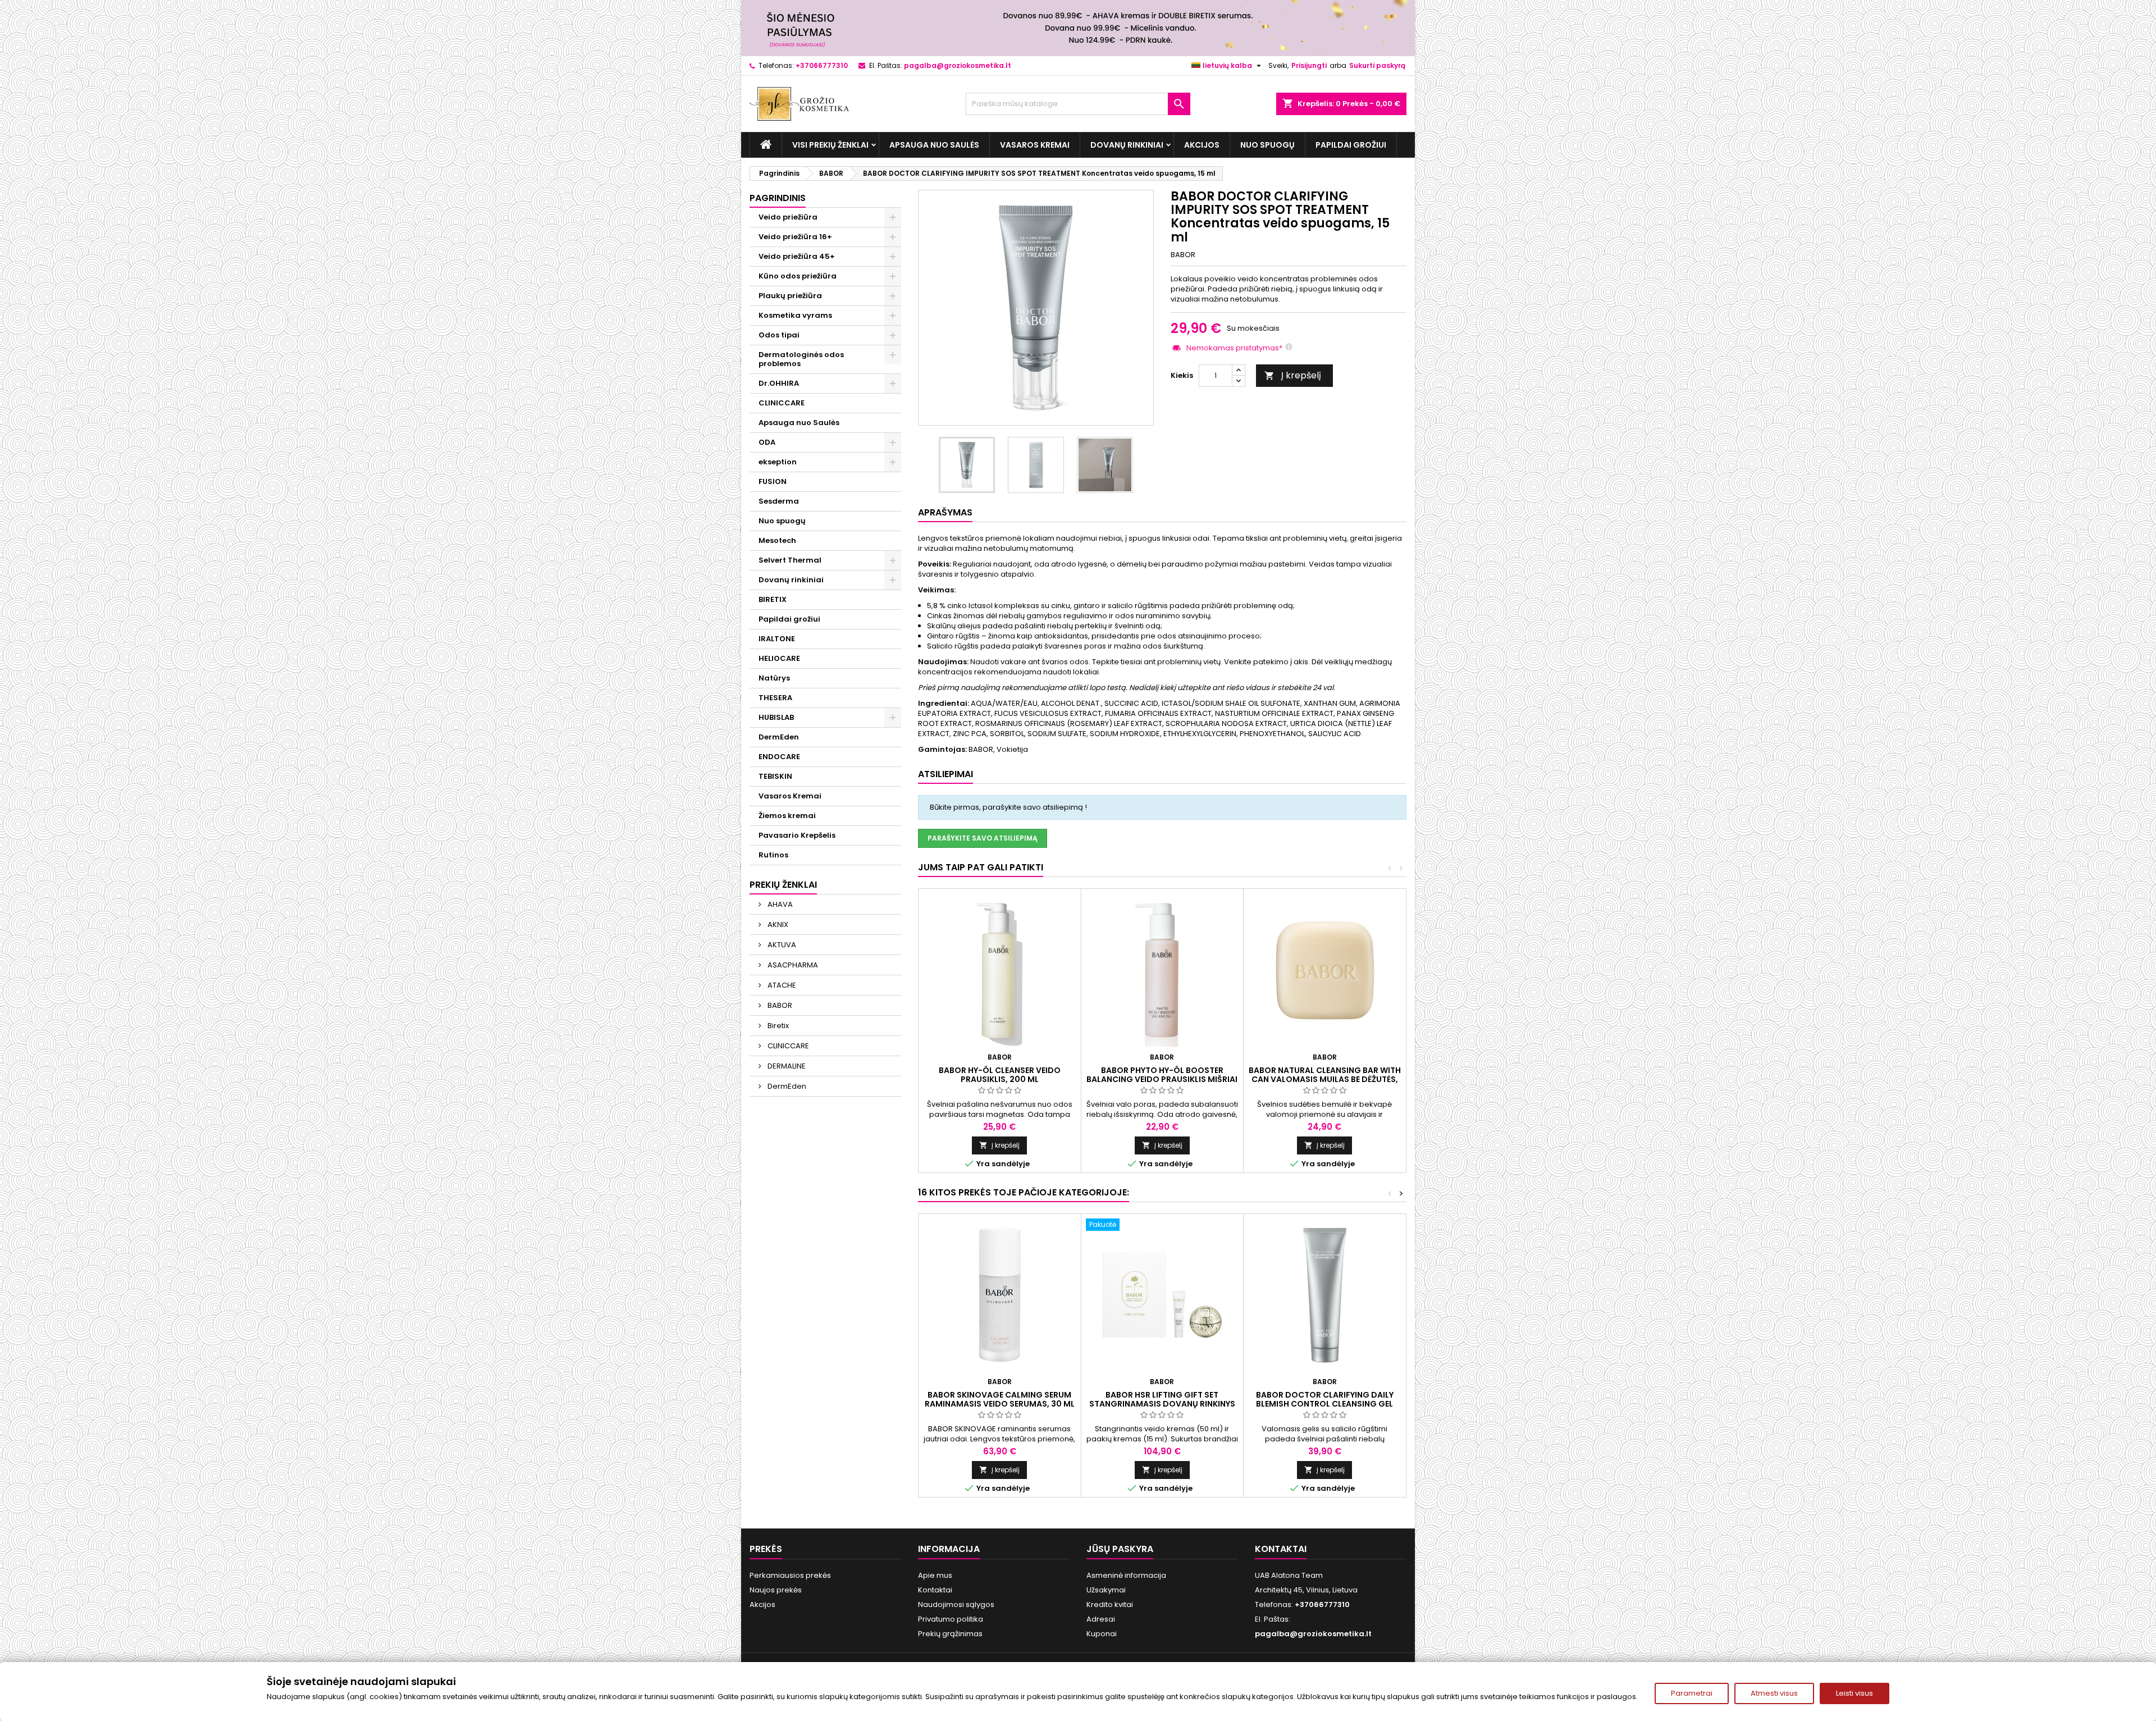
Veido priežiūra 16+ (795, 237)
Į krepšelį (1293, 375)
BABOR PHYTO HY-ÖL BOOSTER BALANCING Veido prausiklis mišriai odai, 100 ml (1162, 1079)
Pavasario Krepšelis (797, 835)
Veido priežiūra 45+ (797, 256)
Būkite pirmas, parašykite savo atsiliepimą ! (1008, 807)
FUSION (773, 481)
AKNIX (777, 925)
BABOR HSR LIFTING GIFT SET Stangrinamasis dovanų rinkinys (1162, 1399)
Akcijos (1202, 145)
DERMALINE (786, 1066)
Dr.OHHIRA (779, 383)
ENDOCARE (779, 757)
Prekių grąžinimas (950, 1634)
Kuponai (1102, 1634)
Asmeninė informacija (1126, 1575)
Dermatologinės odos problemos (801, 359)
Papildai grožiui (1351, 145)
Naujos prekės (776, 1590)
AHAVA (779, 904)
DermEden (779, 737)
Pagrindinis (778, 198)
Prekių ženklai (783, 885)
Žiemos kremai (787, 816)
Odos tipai (779, 335)
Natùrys (774, 678)
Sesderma (779, 501)
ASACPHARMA (792, 965)
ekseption (778, 462)
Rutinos (773, 855)
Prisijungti (1309, 65)
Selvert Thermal (790, 560)
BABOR (779, 1005)
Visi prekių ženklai (830, 145)
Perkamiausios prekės (790, 1575)
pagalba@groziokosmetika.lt (958, 65)
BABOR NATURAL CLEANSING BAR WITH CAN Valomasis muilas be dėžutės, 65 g (1325, 1079)
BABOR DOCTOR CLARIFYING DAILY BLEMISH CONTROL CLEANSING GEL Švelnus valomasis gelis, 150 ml (1325, 1404)
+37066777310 (822, 65)
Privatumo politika (951, 1619)
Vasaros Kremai (1035, 145)
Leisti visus (1854, 1693)
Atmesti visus (1774, 1693)
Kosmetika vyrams (795, 315)
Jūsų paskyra (1120, 1549)
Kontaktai (935, 1590)
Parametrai (1692, 1693)
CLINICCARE (782, 403)
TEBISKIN (775, 776)
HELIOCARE (779, 658)
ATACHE (781, 985)
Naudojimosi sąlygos (956, 1604)
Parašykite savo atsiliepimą (983, 838)
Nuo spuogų (1267, 145)
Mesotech (777, 540)
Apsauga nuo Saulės (934, 145)
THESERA (775, 698)
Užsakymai (1106, 1590)
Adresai (1101, 1619)
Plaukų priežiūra (790, 296)
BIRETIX (773, 599)
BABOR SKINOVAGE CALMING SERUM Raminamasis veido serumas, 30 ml (1000, 1399)
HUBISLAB (776, 717)
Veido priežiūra (788, 217)
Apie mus (935, 1575)
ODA (767, 442)
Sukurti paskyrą (1377, 65)
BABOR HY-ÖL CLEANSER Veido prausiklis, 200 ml (1000, 1075)
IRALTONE (777, 639)
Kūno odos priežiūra (798, 276)
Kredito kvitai (1110, 1604)
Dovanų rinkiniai (1127, 145)
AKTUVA (781, 945)
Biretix (777, 1026)
